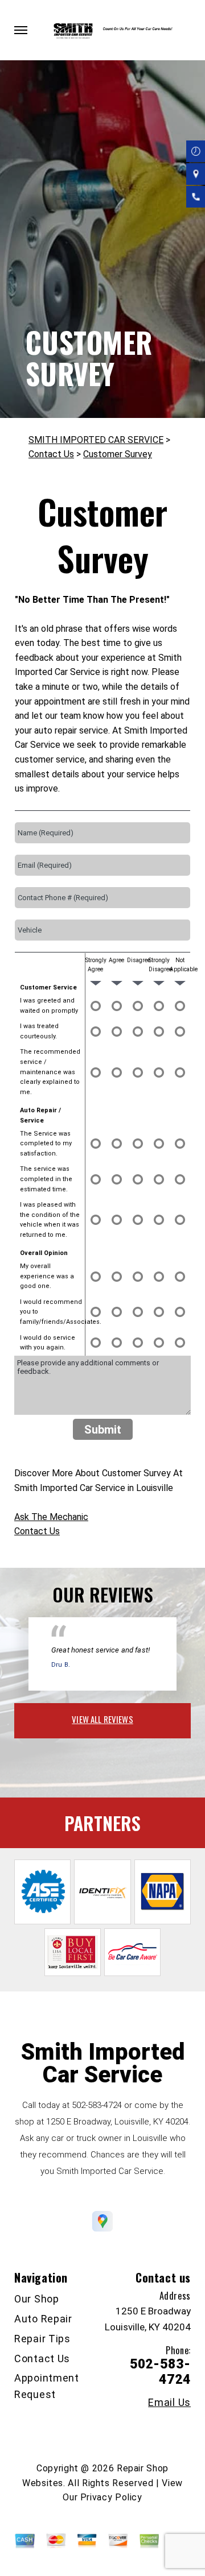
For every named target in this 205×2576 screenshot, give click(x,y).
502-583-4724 (97, 2105)
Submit (103, 1430)
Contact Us (51, 454)
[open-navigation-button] (21, 30)
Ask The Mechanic (51, 1517)
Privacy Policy (111, 2497)
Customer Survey (118, 454)
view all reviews (102, 1719)
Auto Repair (43, 2319)
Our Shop (37, 2299)
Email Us (169, 2403)
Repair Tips (42, 2339)
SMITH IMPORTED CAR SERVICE (96, 440)
